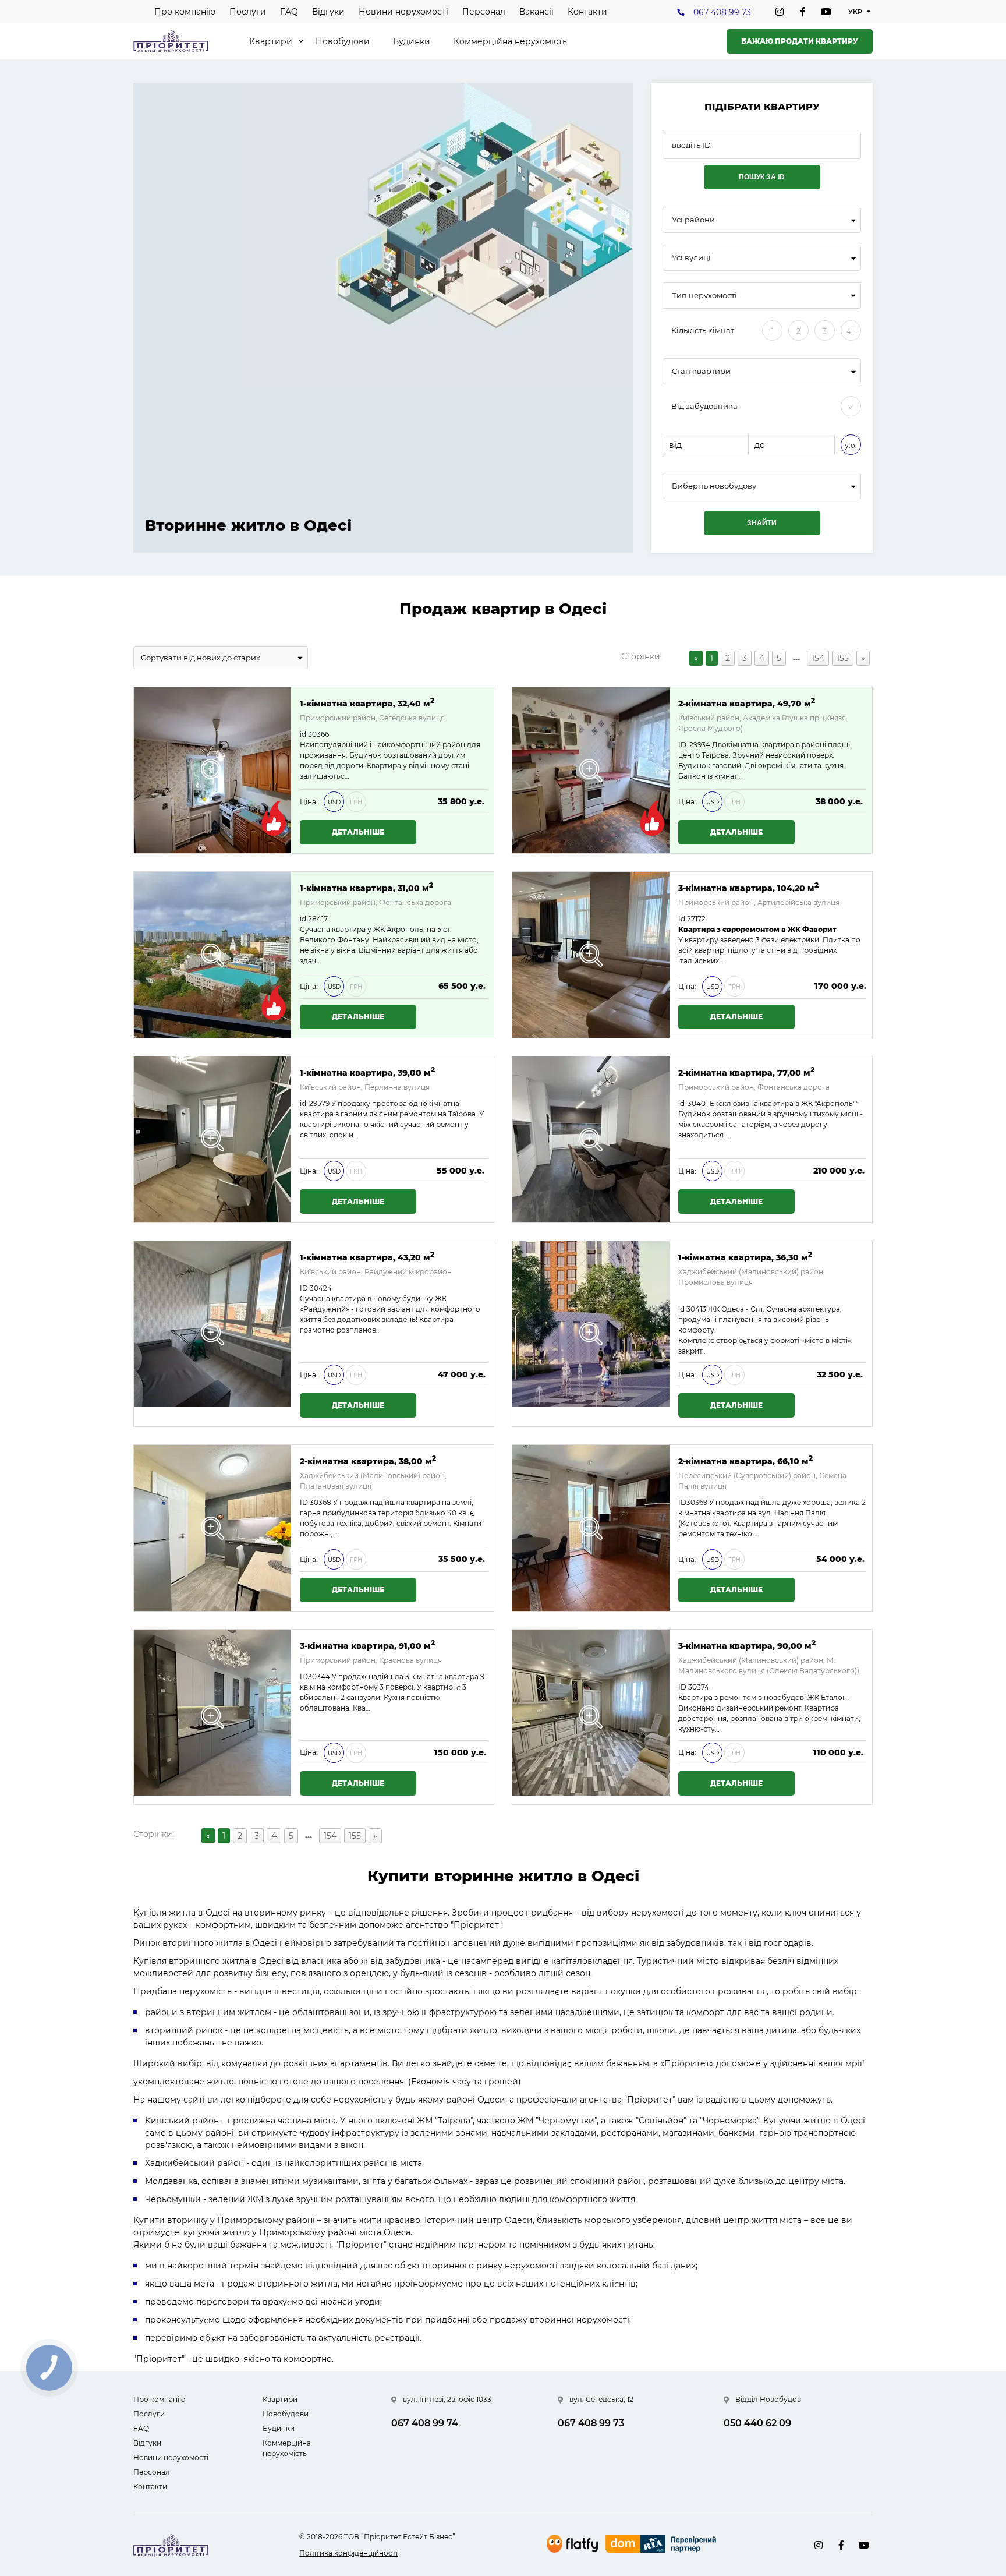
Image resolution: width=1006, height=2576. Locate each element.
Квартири (271, 41)
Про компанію (185, 12)
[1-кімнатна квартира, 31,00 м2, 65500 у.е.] (212, 955)
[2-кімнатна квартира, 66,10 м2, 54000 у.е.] (591, 1528)
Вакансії (536, 12)
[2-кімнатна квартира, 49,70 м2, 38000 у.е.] (591, 770)
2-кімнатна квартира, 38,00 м (368, 1460)
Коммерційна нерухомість (510, 41)
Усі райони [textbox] (693, 220)
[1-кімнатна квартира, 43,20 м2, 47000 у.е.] (212, 1334)
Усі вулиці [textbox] (691, 258)
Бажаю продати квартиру (800, 41)
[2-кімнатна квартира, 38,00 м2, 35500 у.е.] (212, 1528)
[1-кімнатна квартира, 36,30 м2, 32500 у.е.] (591, 1334)
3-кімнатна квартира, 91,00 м (367, 1645)
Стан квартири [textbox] (701, 371)
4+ (851, 331)
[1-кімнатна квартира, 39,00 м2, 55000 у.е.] (212, 1139)
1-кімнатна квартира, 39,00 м (367, 1072)
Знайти (762, 523)
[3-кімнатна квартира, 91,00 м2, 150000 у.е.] (212, 1717)
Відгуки (328, 12)
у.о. (851, 445)
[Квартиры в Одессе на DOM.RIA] (662, 2545)
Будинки (412, 41)
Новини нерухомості (403, 12)
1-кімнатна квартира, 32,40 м (367, 703)
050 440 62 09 (757, 2423)
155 (843, 658)
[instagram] (780, 12)
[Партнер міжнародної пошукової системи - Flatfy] (572, 2544)
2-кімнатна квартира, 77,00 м (746, 1072)
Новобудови (343, 41)
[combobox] (762, 220)
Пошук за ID (762, 177)
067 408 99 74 (425, 2423)
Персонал (484, 12)
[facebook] (803, 12)
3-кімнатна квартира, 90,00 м (747, 1645)
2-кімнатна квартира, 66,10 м (745, 1460)
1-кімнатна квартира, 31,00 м (366, 887)
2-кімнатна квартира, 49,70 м (747, 703)
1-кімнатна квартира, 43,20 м (367, 1257)
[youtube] (826, 12)
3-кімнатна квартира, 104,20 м (748, 887)
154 (818, 658)
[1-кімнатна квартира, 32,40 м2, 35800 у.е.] (212, 770)
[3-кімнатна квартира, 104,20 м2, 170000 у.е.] (591, 955)
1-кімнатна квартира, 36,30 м (745, 1257)
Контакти (587, 12)
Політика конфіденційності (348, 2553)
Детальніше (358, 832)
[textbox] (762, 486)
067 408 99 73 (722, 12)
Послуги (248, 12)
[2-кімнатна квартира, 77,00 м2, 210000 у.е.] (591, 1139)
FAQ (289, 12)
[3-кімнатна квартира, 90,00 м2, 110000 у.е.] (591, 1717)
